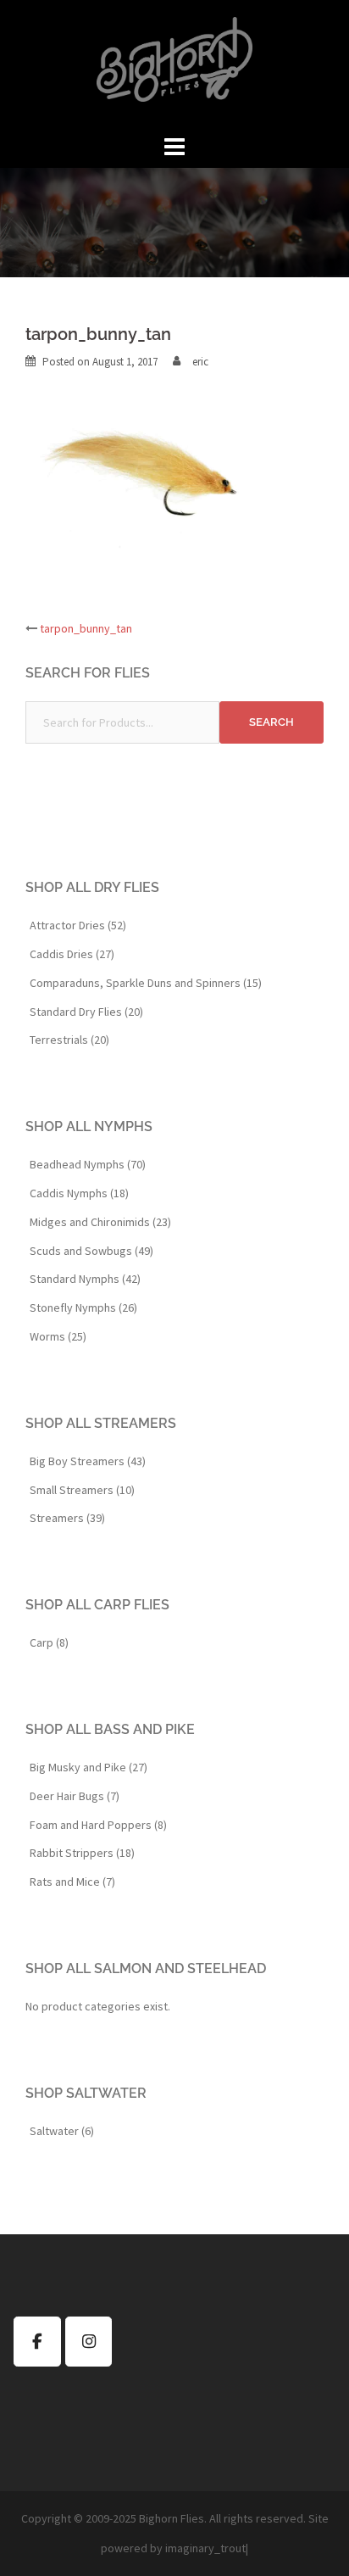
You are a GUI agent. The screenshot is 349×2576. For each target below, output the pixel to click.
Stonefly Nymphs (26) (83, 1308)
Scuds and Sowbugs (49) (91, 1251)
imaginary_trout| (207, 2548)
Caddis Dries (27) (72, 954)
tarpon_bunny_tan (86, 628)
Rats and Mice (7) (72, 1882)
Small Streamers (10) (82, 1490)
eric (200, 362)
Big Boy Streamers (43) (88, 1461)
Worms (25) (58, 1336)
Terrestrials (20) (69, 1040)
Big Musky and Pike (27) (89, 1767)
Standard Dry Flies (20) (86, 1012)
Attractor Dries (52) (78, 925)
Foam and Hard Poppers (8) (98, 1825)
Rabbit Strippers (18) (82, 1853)
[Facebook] (37, 2342)
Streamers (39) (67, 1518)
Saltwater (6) (62, 2131)
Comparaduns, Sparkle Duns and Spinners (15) (146, 983)
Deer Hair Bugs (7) (75, 1796)
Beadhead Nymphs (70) (88, 1164)
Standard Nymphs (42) (85, 1279)
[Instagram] (89, 2342)
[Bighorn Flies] (174, 64)
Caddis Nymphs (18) (79, 1193)
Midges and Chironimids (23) (100, 1222)
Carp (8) (49, 1642)
